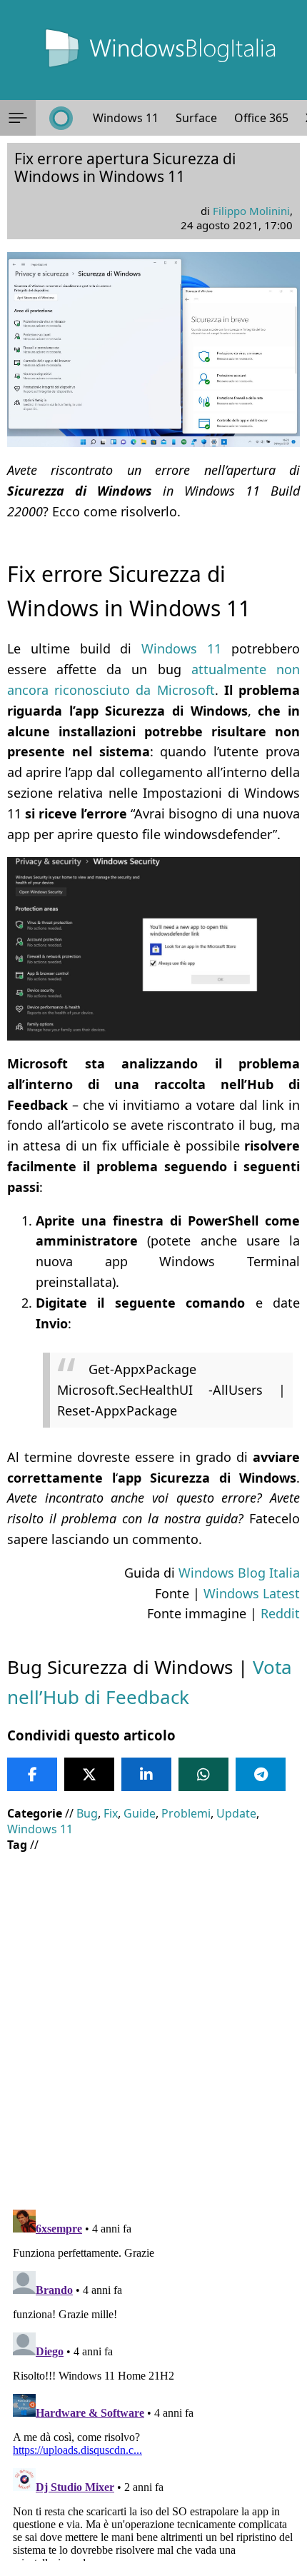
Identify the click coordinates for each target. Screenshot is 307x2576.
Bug (87, 1813)
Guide (140, 1813)
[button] (18, 118)
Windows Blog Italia (239, 1573)
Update (236, 1813)
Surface (196, 118)
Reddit (280, 1613)
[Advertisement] (153, 2020)
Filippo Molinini (251, 211)
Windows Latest (252, 1593)
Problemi (186, 1813)
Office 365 (261, 118)
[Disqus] (153, 2382)
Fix (111, 1813)
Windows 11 (126, 118)
